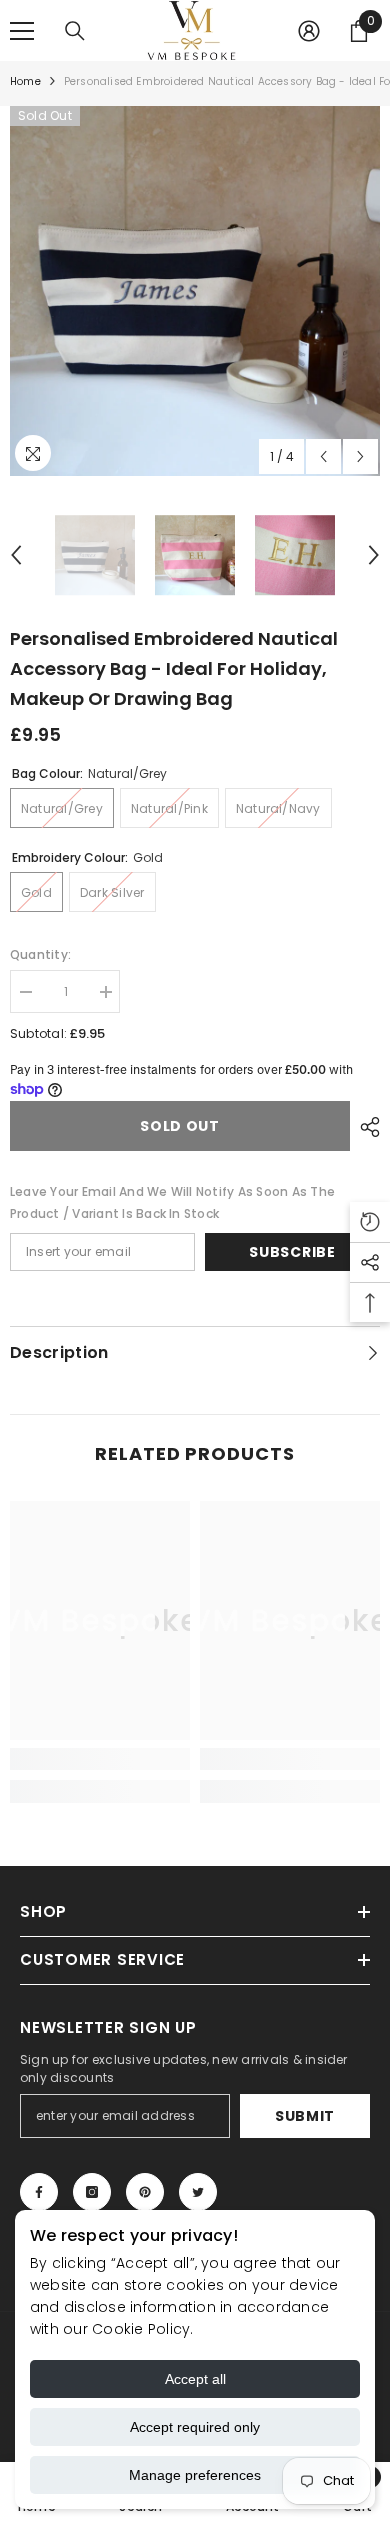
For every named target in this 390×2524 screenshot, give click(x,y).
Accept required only (195, 2427)
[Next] (360, 456)
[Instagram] (92, 2192)
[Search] (75, 31)
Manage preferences (195, 2475)
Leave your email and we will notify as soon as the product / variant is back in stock (172, 1202)
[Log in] (309, 31)
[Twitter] (198, 2192)
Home (25, 81)
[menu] (22, 31)
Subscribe (292, 1252)
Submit (305, 2116)
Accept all (195, 2379)
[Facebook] (39, 2192)
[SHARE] (365, 1127)
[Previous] (323, 456)
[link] (100, 1759)
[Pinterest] (145, 2192)
